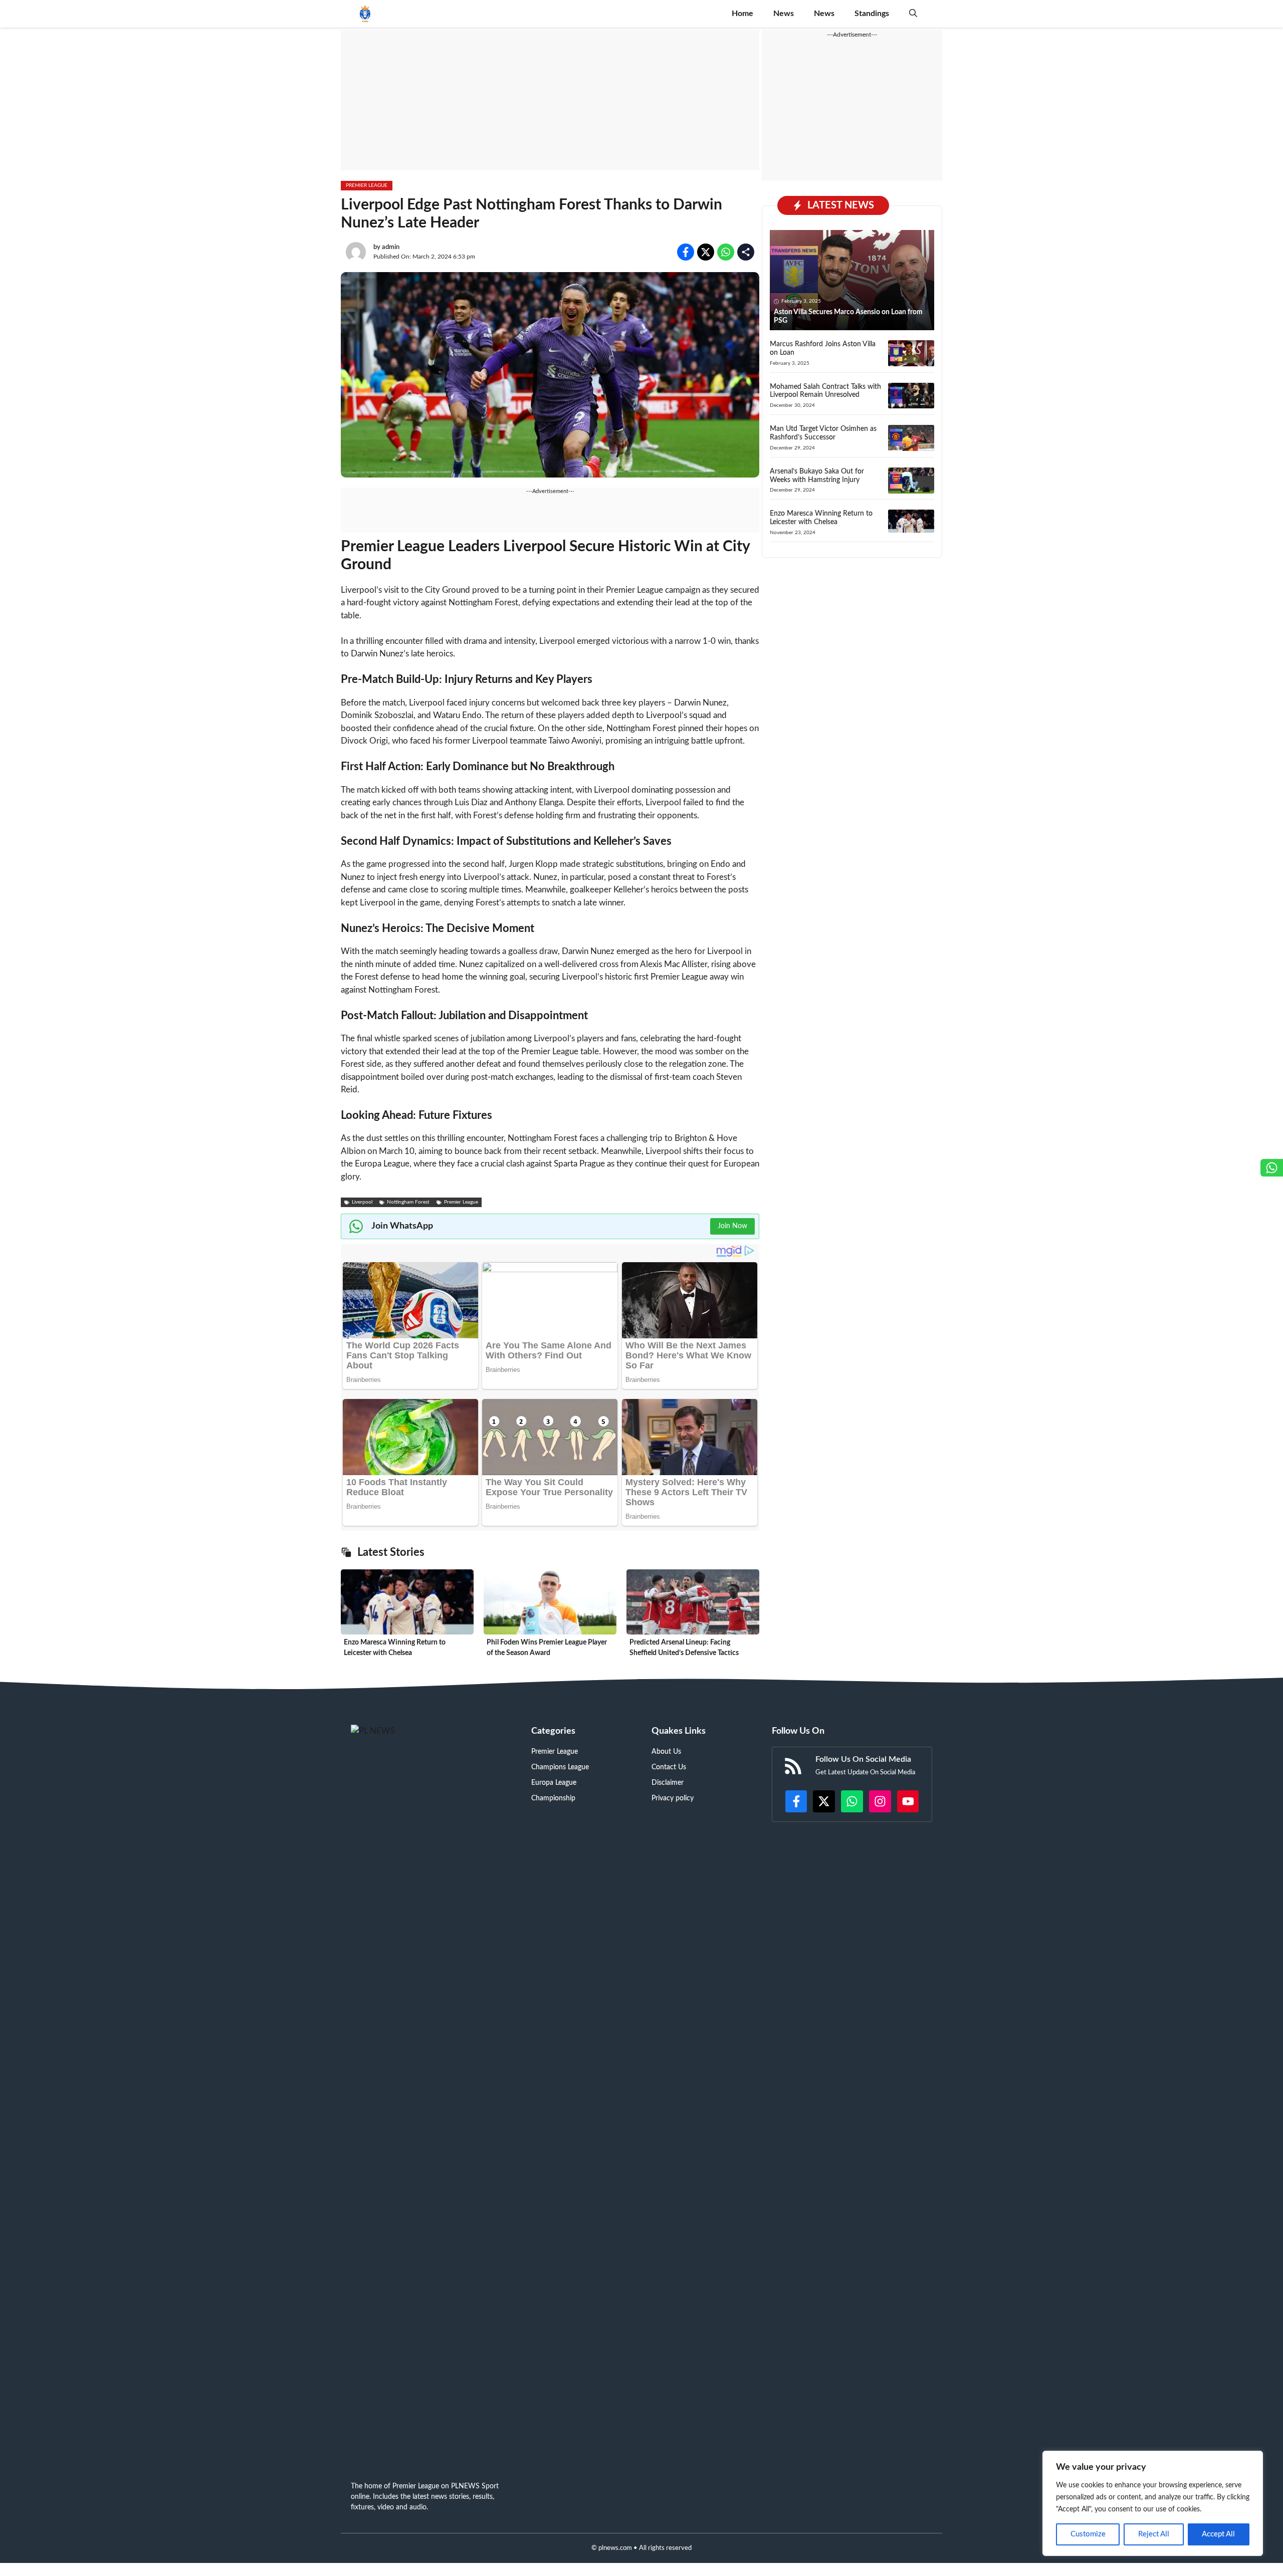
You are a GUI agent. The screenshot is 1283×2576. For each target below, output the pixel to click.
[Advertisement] (550, 100)
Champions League (560, 1767)
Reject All (1154, 2534)
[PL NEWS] (365, 14)
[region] (1153, 2503)
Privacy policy (673, 1798)
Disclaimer (668, 1783)
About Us (666, 1752)
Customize (1088, 2534)
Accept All (1218, 2534)
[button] (913, 14)
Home (742, 14)
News (784, 14)
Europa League (554, 1783)
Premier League (367, 185)
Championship (553, 1798)
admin (391, 247)
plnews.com (615, 2548)
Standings (872, 14)
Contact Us (669, 1767)
